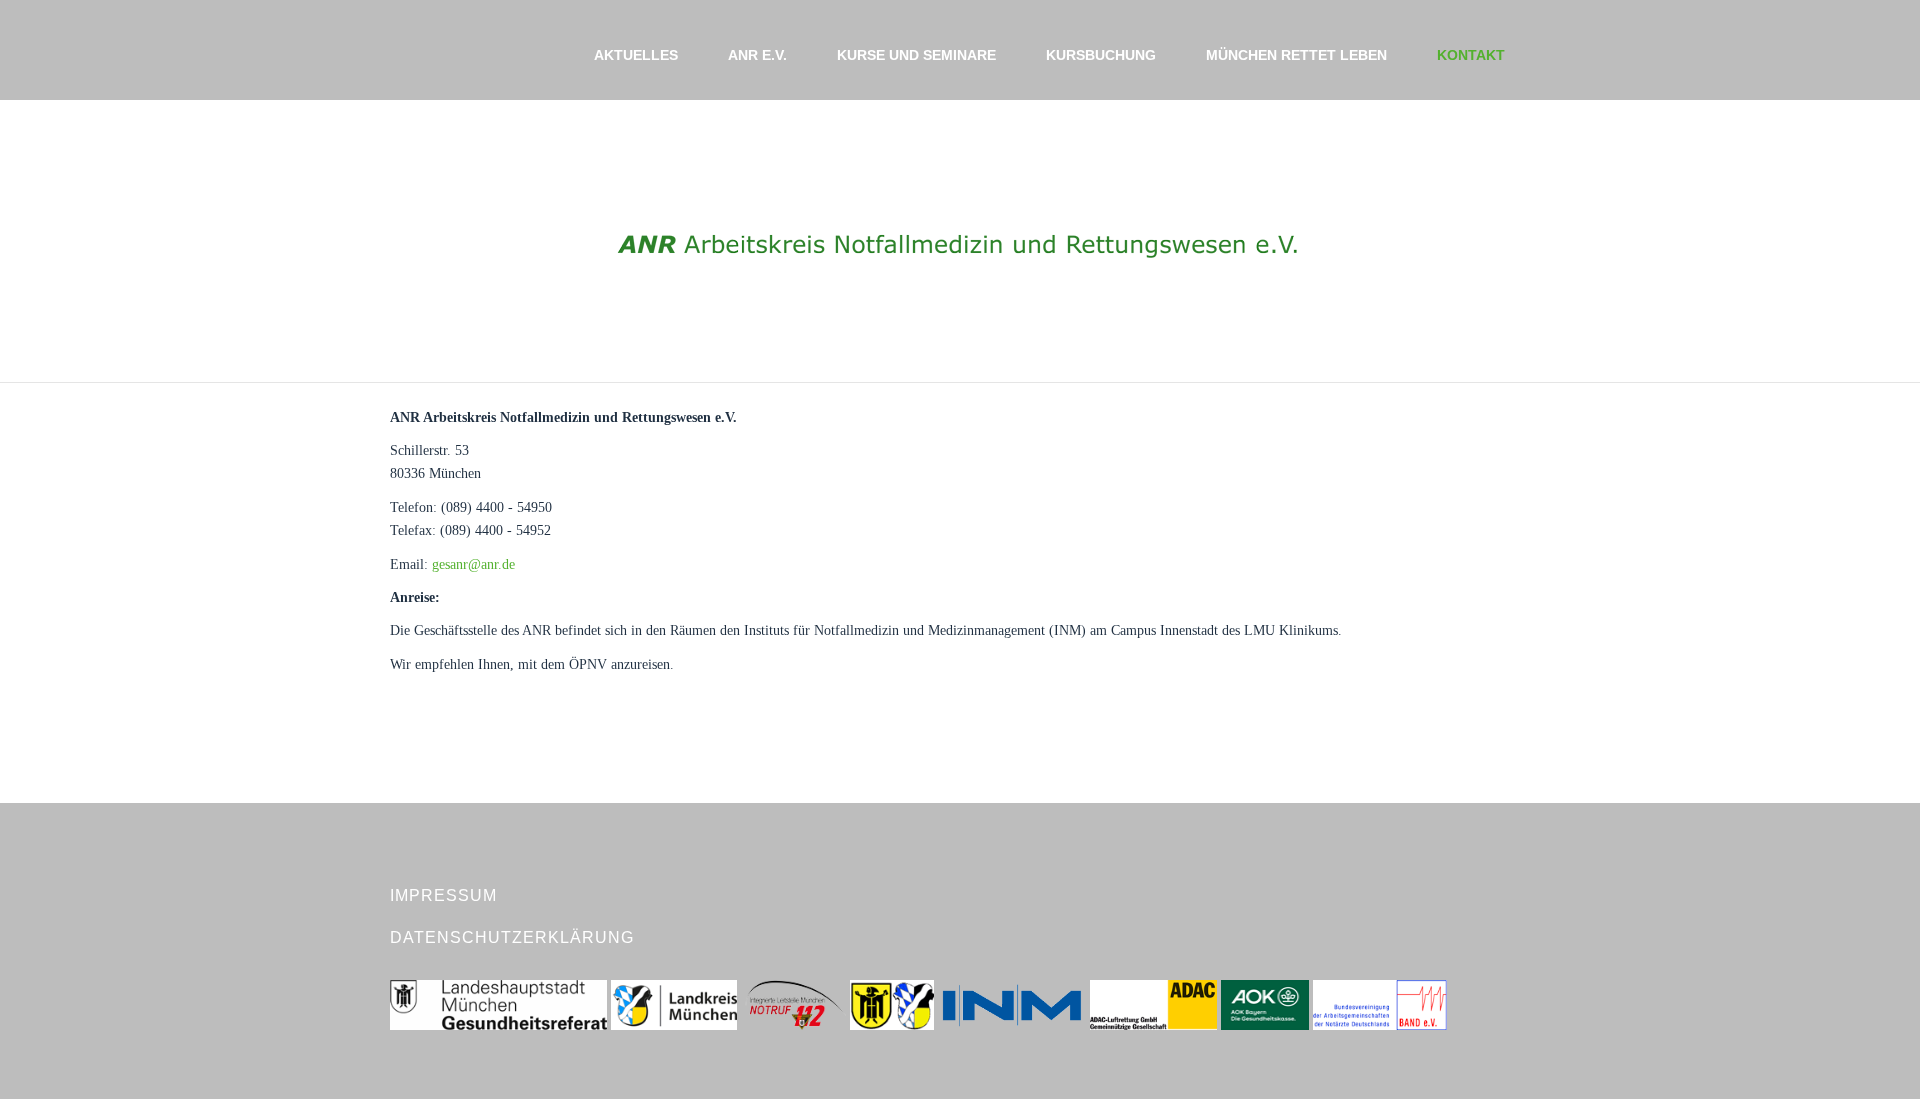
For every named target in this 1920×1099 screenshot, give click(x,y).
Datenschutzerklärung (512, 937)
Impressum (443, 895)
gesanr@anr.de (473, 564)
